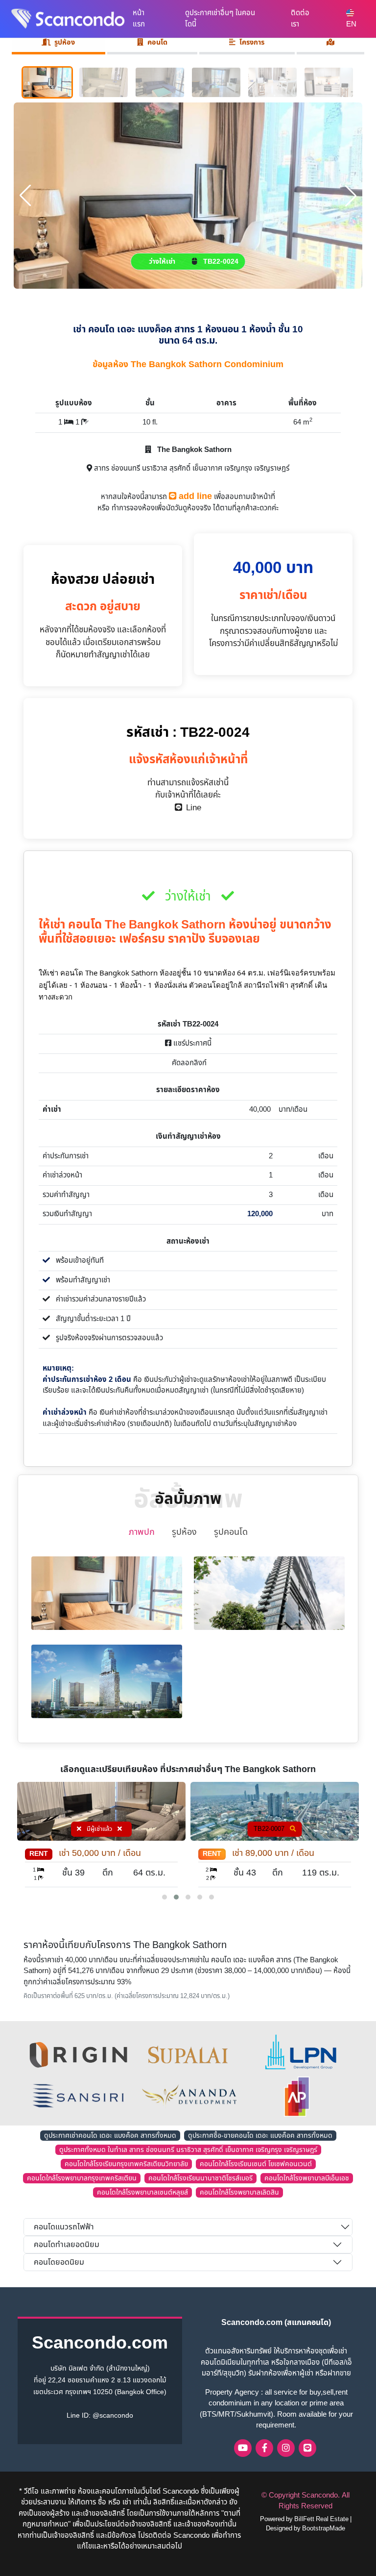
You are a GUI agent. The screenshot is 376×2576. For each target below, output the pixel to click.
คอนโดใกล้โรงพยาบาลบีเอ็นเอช (307, 2178)
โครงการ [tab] (252, 42)
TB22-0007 (96, 1829)
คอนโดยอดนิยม (59, 2262)
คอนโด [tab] (157, 42)
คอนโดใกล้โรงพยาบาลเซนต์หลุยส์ (142, 2192)
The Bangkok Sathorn (193, 450)
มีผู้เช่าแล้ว (273, 1829)
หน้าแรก (139, 19)
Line (192, 808)
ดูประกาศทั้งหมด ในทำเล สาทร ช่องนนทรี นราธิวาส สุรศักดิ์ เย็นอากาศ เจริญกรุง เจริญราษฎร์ (188, 2150)
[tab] (331, 44)
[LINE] (307, 2448)
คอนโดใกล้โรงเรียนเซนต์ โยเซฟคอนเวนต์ (256, 2164)
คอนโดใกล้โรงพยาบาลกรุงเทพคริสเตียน (82, 2178)
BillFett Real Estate (321, 2519)
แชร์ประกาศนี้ (191, 1043)
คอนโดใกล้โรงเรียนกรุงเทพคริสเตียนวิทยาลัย (126, 2164)
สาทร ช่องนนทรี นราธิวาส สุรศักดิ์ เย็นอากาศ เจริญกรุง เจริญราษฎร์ (191, 468)
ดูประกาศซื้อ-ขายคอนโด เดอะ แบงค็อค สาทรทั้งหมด (260, 2136)
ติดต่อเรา (300, 19)
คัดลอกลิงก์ (188, 1063)
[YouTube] (243, 2448)
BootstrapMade (324, 2528)
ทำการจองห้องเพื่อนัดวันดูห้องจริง (161, 508)
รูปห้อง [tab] (65, 42)
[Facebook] (264, 2448)
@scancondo (113, 2415)
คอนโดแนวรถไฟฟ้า (64, 2227)
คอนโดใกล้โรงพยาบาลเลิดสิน (239, 2192)
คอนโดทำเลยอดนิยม (67, 2245)
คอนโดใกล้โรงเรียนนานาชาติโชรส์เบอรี (200, 2178)
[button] (164, 1897)
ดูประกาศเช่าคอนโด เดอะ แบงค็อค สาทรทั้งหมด (110, 2136)
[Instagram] (286, 2448)
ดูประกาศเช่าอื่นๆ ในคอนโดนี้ (220, 19)
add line (194, 496)
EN (351, 24)
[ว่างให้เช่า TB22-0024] (188, 195)
